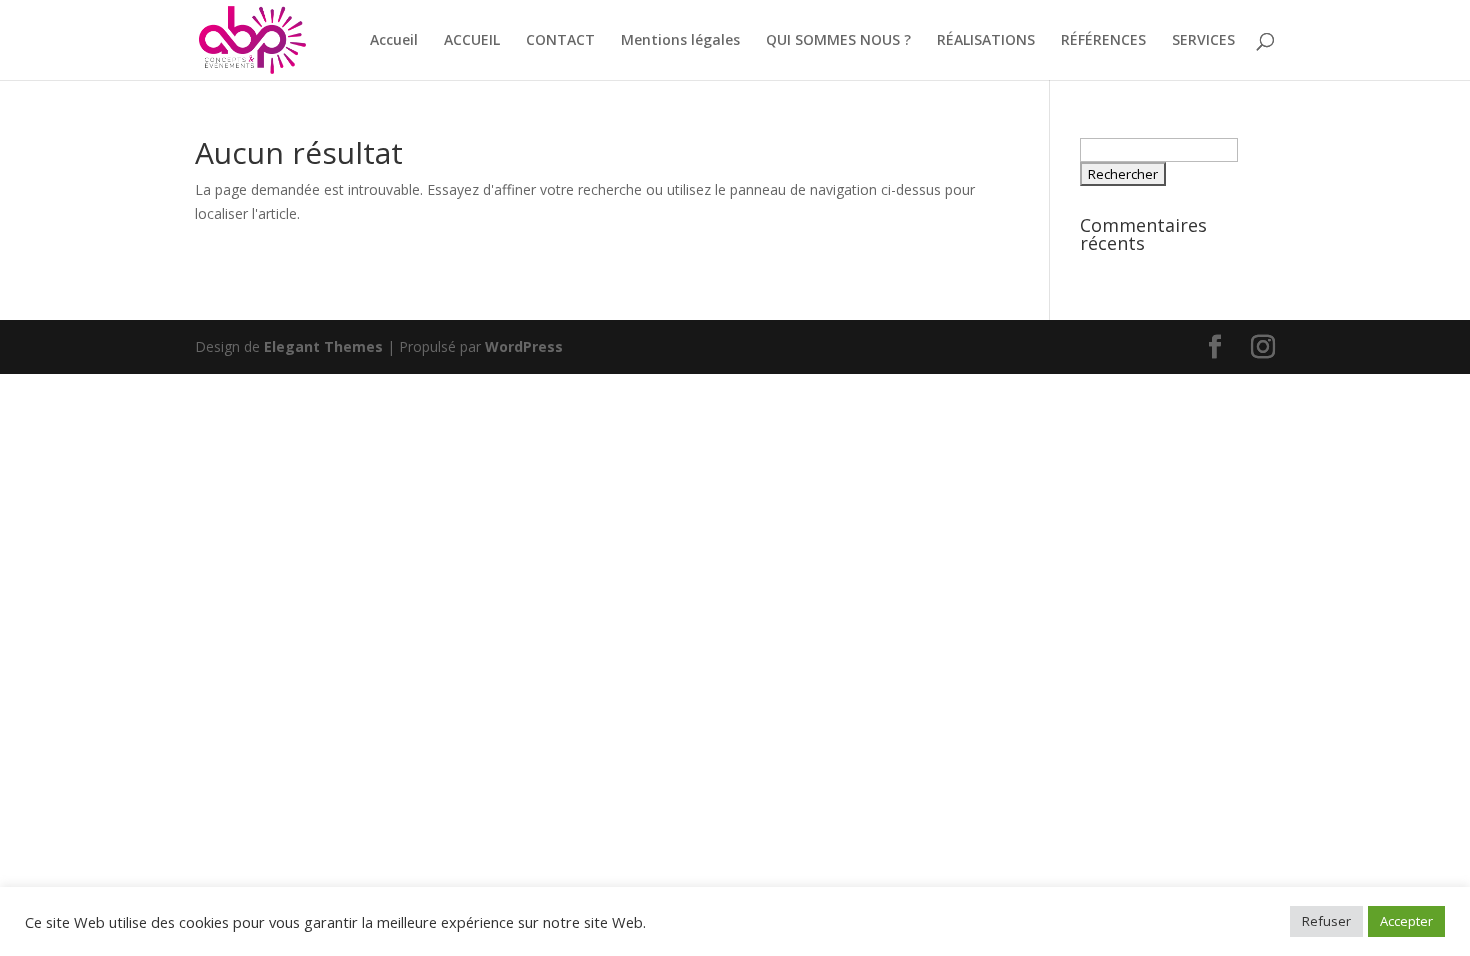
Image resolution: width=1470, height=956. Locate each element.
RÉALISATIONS (986, 41)
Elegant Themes (323, 346)
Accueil (394, 41)
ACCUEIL (472, 41)
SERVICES (1203, 41)
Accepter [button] (1406, 921)
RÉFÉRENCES (1103, 41)
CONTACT (560, 41)
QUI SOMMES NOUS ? (838, 41)
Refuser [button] (1326, 921)
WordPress (524, 346)
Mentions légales (680, 41)
